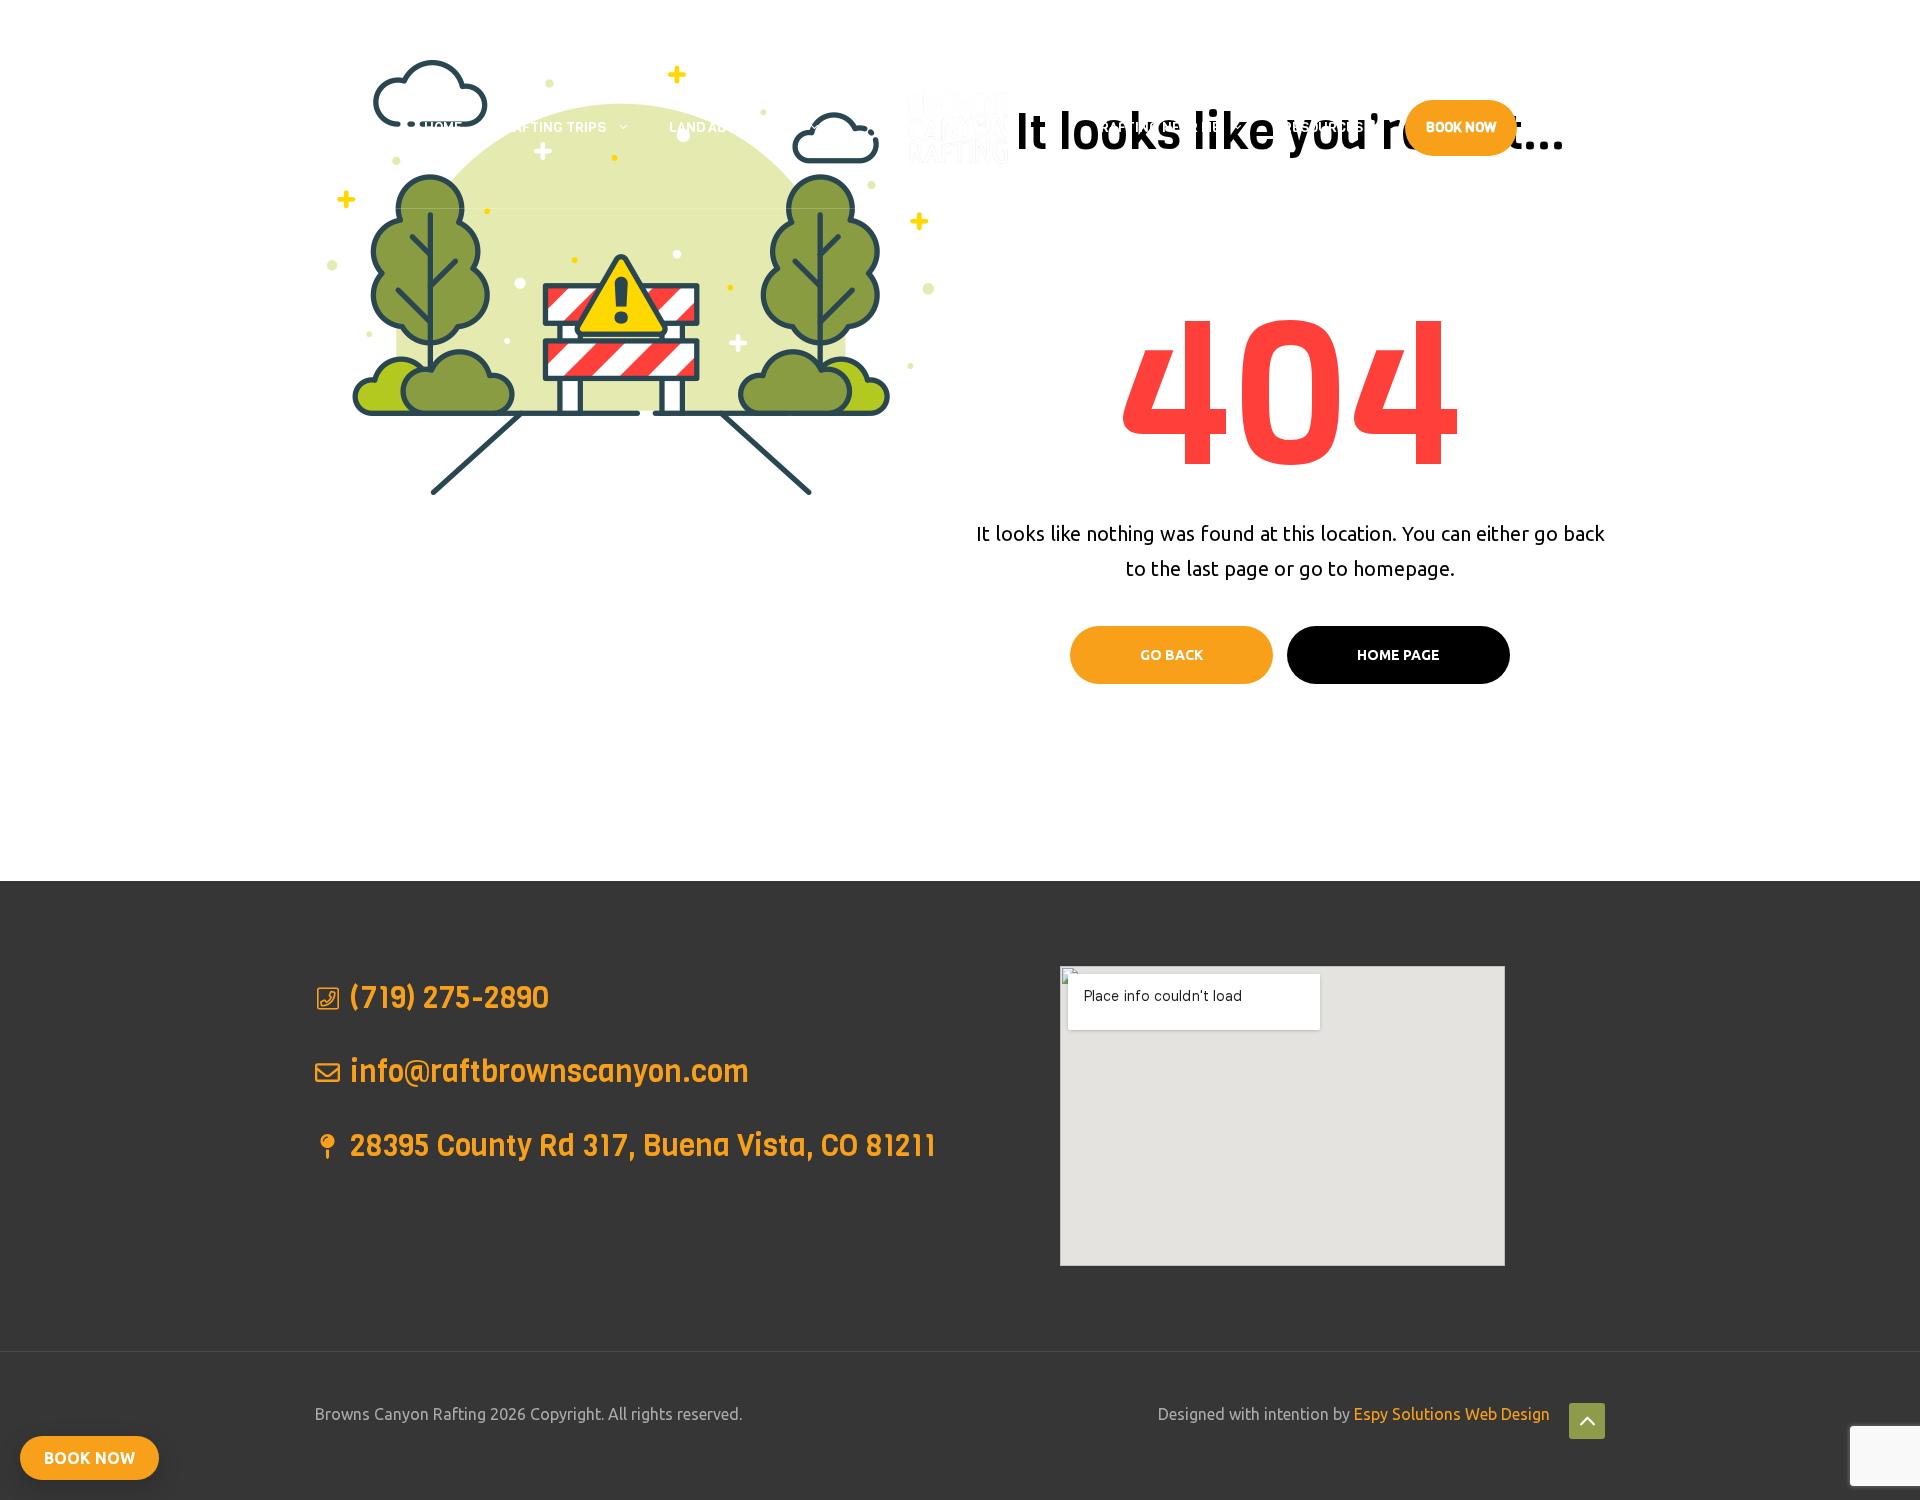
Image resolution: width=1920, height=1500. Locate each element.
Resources (1323, 127)
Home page (1398, 655)
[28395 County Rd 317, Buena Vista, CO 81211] (327, 1146)
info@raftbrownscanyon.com (625, 24)
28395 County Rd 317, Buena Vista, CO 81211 (217, 24)
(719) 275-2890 (446, 24)
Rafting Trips (555, 127)
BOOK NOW (89, 1458)
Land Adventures (733, 127)
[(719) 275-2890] (327, 998)
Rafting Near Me (1160, 127)
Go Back (1171, 655)
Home (443, 127)
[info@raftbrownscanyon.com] (327, 1072)
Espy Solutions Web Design (1452, 1414)
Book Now (1461, 127)
